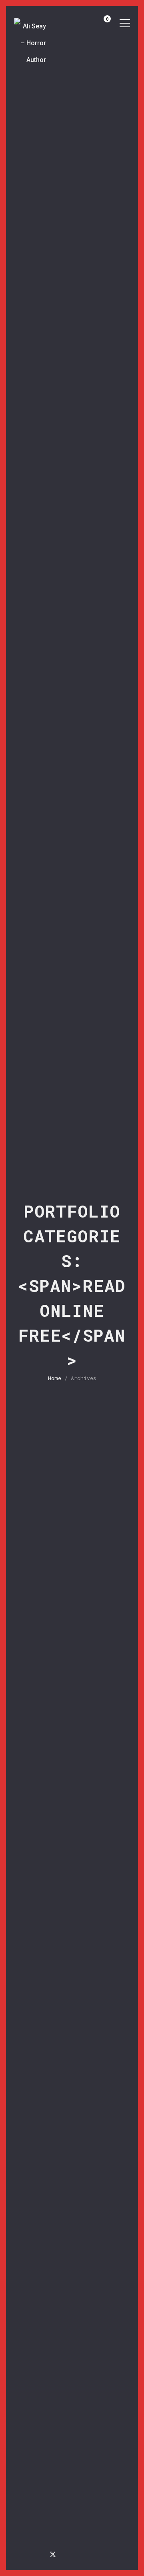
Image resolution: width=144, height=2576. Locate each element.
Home (55, 1378)
